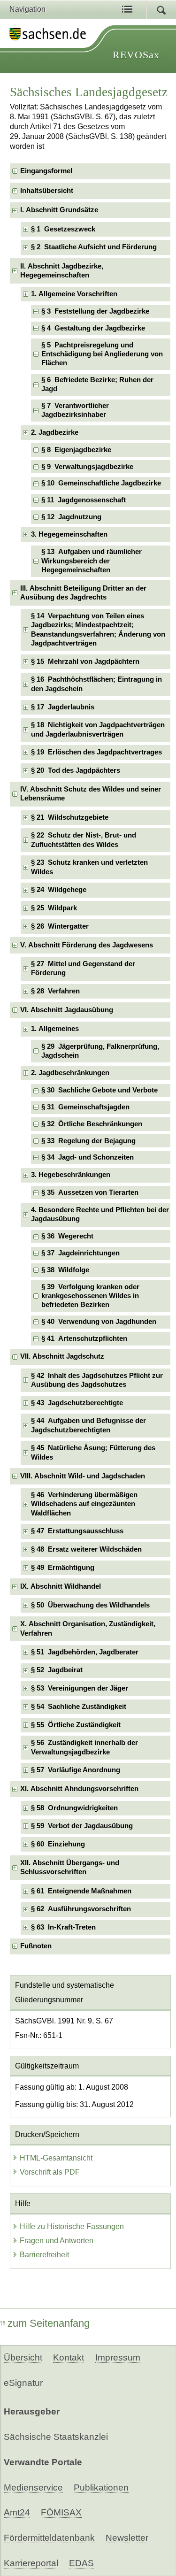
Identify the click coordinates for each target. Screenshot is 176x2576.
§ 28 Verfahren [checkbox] (55, 991)
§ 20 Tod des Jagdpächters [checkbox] (76, 770)
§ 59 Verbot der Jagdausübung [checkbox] (82, 1826)
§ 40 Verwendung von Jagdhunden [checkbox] (99, 1322)
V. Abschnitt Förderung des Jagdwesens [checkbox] (87, 945)
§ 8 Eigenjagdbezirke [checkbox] (76, 450)
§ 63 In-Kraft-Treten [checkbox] (63, 1927)
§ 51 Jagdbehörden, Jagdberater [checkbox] (85, 1652)
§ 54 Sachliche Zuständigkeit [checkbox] (79, 1707)
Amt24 (17, 2512)
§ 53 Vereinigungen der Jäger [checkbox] (80, 1688)
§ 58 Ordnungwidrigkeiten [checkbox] (74, 1808)
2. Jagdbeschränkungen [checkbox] (70, 1073)
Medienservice (33, 2488)
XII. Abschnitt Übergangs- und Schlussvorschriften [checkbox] (70, 1867)
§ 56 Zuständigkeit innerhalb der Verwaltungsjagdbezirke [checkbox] (84, 1747)
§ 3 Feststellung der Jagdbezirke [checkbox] (95, 311)
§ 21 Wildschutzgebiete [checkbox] (70, 817)
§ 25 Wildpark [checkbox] (54, 908)
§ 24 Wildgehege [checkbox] (59, 890)
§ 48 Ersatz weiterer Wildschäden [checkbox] (86, 1549)
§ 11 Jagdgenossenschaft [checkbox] (84, 500)
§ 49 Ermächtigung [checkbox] (63, 1568)
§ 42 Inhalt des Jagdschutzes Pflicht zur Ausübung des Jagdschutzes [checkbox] (97, 1380)
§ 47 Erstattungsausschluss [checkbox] (77, 1531)
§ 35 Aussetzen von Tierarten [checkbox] (90, 1192)
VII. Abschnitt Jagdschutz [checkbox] (62, 1356)
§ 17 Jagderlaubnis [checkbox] (63, 707)
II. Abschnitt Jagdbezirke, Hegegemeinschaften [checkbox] (62, 271)
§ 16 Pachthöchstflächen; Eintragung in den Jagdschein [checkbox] (96, 684)
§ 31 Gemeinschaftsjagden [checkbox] (85, 1107)
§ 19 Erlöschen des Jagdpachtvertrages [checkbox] (96, 752)
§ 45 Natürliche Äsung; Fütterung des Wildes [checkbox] (93, 1452)
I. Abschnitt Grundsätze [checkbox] (59, 210)
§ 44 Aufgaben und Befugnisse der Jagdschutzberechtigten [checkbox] (88, 1425)
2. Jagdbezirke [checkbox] (55, 432)
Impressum (118, 2357)
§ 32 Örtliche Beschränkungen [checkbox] (92, 1124)
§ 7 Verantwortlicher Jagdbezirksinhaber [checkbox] (75, 410)
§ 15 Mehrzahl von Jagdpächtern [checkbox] (85, 661)
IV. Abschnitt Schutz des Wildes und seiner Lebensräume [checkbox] (91, 794)
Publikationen (101, 2488)
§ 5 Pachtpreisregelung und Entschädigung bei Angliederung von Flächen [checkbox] (102, 354)
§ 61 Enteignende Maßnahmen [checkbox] (81, 1891)
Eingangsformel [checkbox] (46, 171)
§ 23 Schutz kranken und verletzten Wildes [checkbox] (89, 867)
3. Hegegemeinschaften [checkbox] (69, 534)
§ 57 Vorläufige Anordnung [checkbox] (76, 1770)
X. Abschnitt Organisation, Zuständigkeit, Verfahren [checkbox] (88, 1628)
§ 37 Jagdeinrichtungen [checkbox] (80, 1253)
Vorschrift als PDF (50, 2172)
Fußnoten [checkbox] (36, 1946)
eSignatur (23, 2383)
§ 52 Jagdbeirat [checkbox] (57, 1670)
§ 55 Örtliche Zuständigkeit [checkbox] (76, 1725)
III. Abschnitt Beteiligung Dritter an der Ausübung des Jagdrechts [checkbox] (83, 593)
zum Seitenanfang (49, 2323)
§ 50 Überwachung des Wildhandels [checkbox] (90, 1605)
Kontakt (69, 2357)
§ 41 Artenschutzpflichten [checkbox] (84, 1338)
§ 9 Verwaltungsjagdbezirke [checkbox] (87, 467)
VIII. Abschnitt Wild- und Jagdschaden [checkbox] (83, 1476)
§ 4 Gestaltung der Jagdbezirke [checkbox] (93, 328)
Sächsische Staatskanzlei (56, 2437)
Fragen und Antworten (57, 2241)
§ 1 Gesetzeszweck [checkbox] (63, 229)
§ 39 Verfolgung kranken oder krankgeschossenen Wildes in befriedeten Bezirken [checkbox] (90, 1296)
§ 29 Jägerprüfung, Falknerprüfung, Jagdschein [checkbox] (100, 1051)
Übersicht (23, 2357)
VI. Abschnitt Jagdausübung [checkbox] (67, 1010)
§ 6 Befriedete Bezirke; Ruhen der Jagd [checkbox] (97, 384)
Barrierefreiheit (44, 2255)
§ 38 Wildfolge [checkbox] (65, 1270)
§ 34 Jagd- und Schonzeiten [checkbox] (88, 1157)
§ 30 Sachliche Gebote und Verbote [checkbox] (99, 1090)
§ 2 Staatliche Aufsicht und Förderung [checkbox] (94, 247)
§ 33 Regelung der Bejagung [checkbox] (88, 1141)
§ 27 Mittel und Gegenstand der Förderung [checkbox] (83, 968)
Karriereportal (31, 2563)
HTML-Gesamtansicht (56, 2158)
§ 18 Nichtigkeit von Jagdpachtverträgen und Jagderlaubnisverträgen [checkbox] (98, 729)
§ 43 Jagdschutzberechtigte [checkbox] (77, 1403)
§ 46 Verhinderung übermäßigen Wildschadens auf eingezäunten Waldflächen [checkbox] (84, 1504)
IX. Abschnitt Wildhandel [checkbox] (61, 1586)
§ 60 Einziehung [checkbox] (58, 1844)
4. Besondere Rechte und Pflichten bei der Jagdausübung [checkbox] (100, 1214)
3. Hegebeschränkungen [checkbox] (71, 1175)
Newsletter (127, 2538)
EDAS (81, 2563)
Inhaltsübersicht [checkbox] (47, 191)
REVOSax (136, 55)
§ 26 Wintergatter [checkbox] (60, 926)
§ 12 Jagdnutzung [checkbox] (71, 517)
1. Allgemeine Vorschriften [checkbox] (74, 294)
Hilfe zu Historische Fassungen (72, 2226)
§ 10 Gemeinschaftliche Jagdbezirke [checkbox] (101, 483)
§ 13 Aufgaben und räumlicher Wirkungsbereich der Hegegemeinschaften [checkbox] (92, 561)
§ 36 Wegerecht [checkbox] (67, 1236)
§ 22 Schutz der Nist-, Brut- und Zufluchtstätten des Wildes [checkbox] (84, 840)
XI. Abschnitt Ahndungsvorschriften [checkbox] (79, 1789)
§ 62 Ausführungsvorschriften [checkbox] (81, 1909)
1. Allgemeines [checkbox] (55, 1029)
